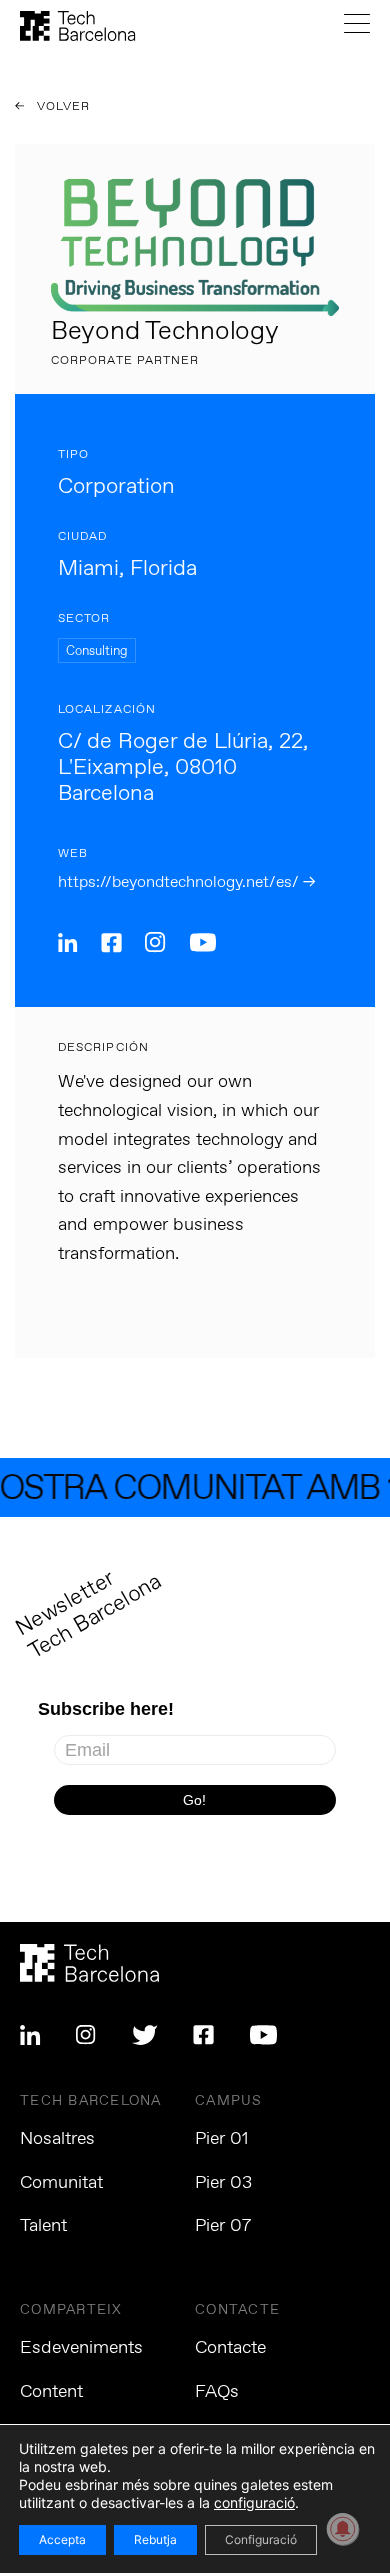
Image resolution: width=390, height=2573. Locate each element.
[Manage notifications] (343, 2529)
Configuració (261, 2539)
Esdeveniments (81, 2348)
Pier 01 (222, 2139)
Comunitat (61, 2183)
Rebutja (155, 2539)
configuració (254, 2502)
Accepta (62, 2539)
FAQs (217, 2392)
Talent (43, 2226)
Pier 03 (223, 2183)
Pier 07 (223, 2226)
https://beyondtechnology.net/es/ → (186, 882)
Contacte (230, 2348)
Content (51, 2392)
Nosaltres (57, 2139)
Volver (62, 107)
